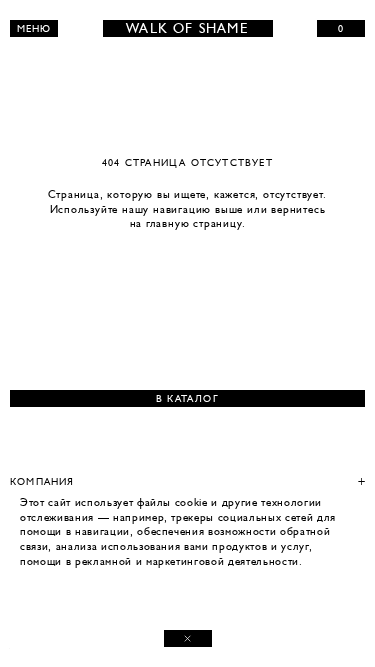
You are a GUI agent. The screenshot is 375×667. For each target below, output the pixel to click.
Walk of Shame (187, 28)
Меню (34, 28)
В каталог (187, 398)
